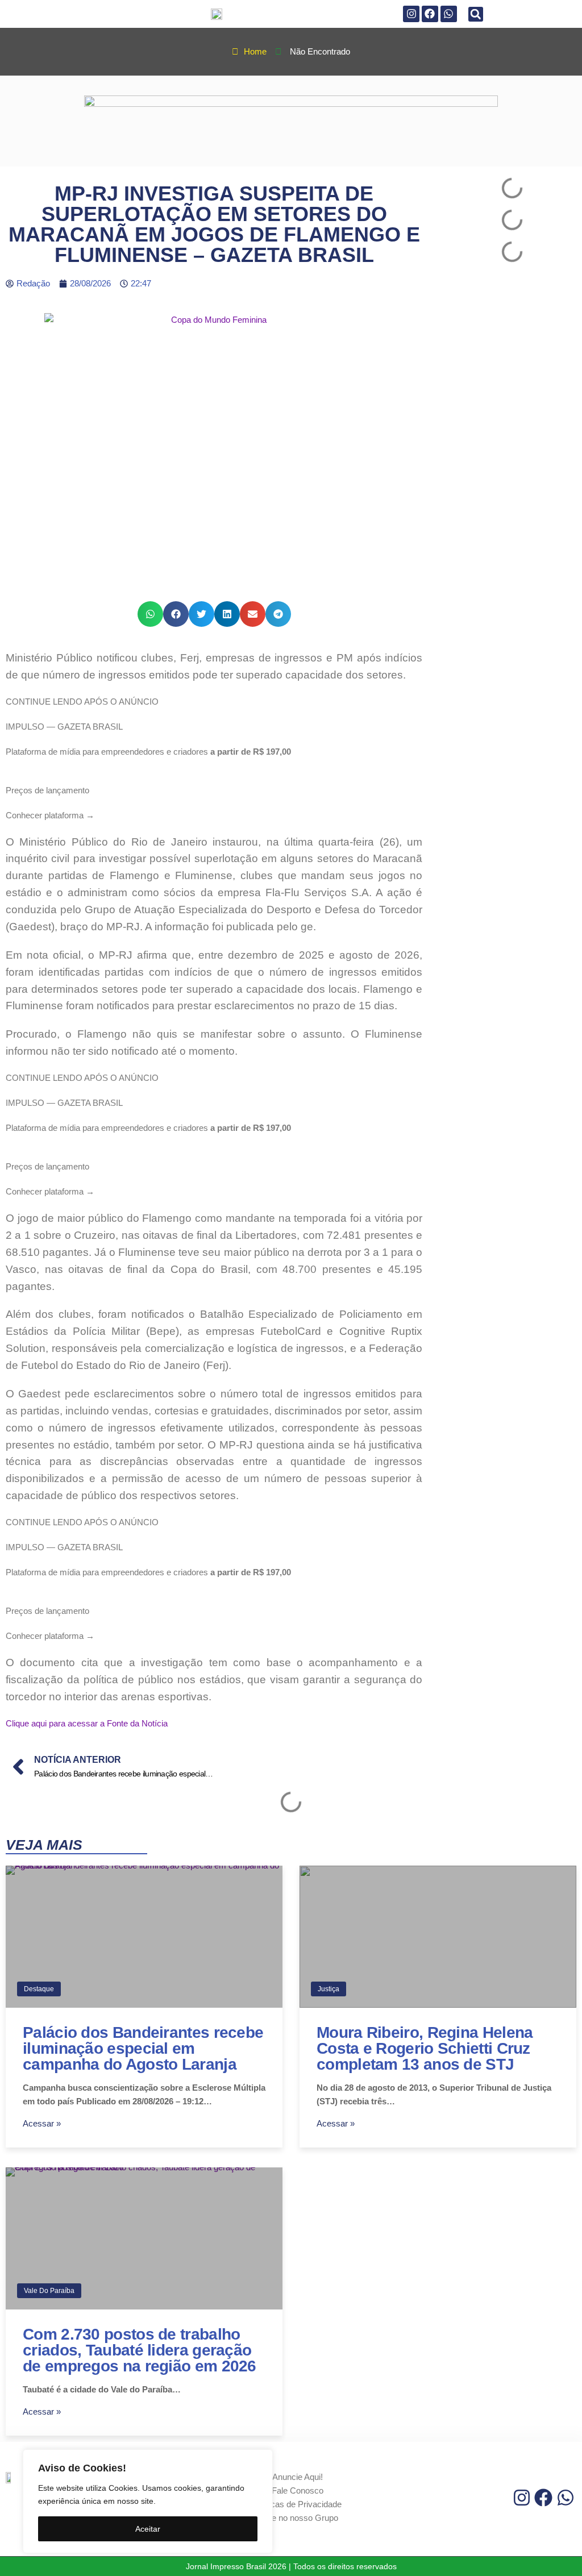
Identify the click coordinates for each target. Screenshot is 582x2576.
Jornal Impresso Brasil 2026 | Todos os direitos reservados (291, 2566)
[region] (148, 2501)
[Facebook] (430, 14)
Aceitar (148, 2529)
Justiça (329, 1989)
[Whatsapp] (449, 14)
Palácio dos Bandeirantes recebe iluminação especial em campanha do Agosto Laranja (143, 2048)
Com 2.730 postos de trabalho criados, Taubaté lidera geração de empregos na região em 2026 (140, 2350)
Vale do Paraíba (49, 2291)
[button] (476, 14)
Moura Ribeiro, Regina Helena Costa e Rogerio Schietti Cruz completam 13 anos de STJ (425, 2048)
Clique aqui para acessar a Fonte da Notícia (87, 1723)
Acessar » (42, 2123)
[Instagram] (411, 14)
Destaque (39, 1989)
